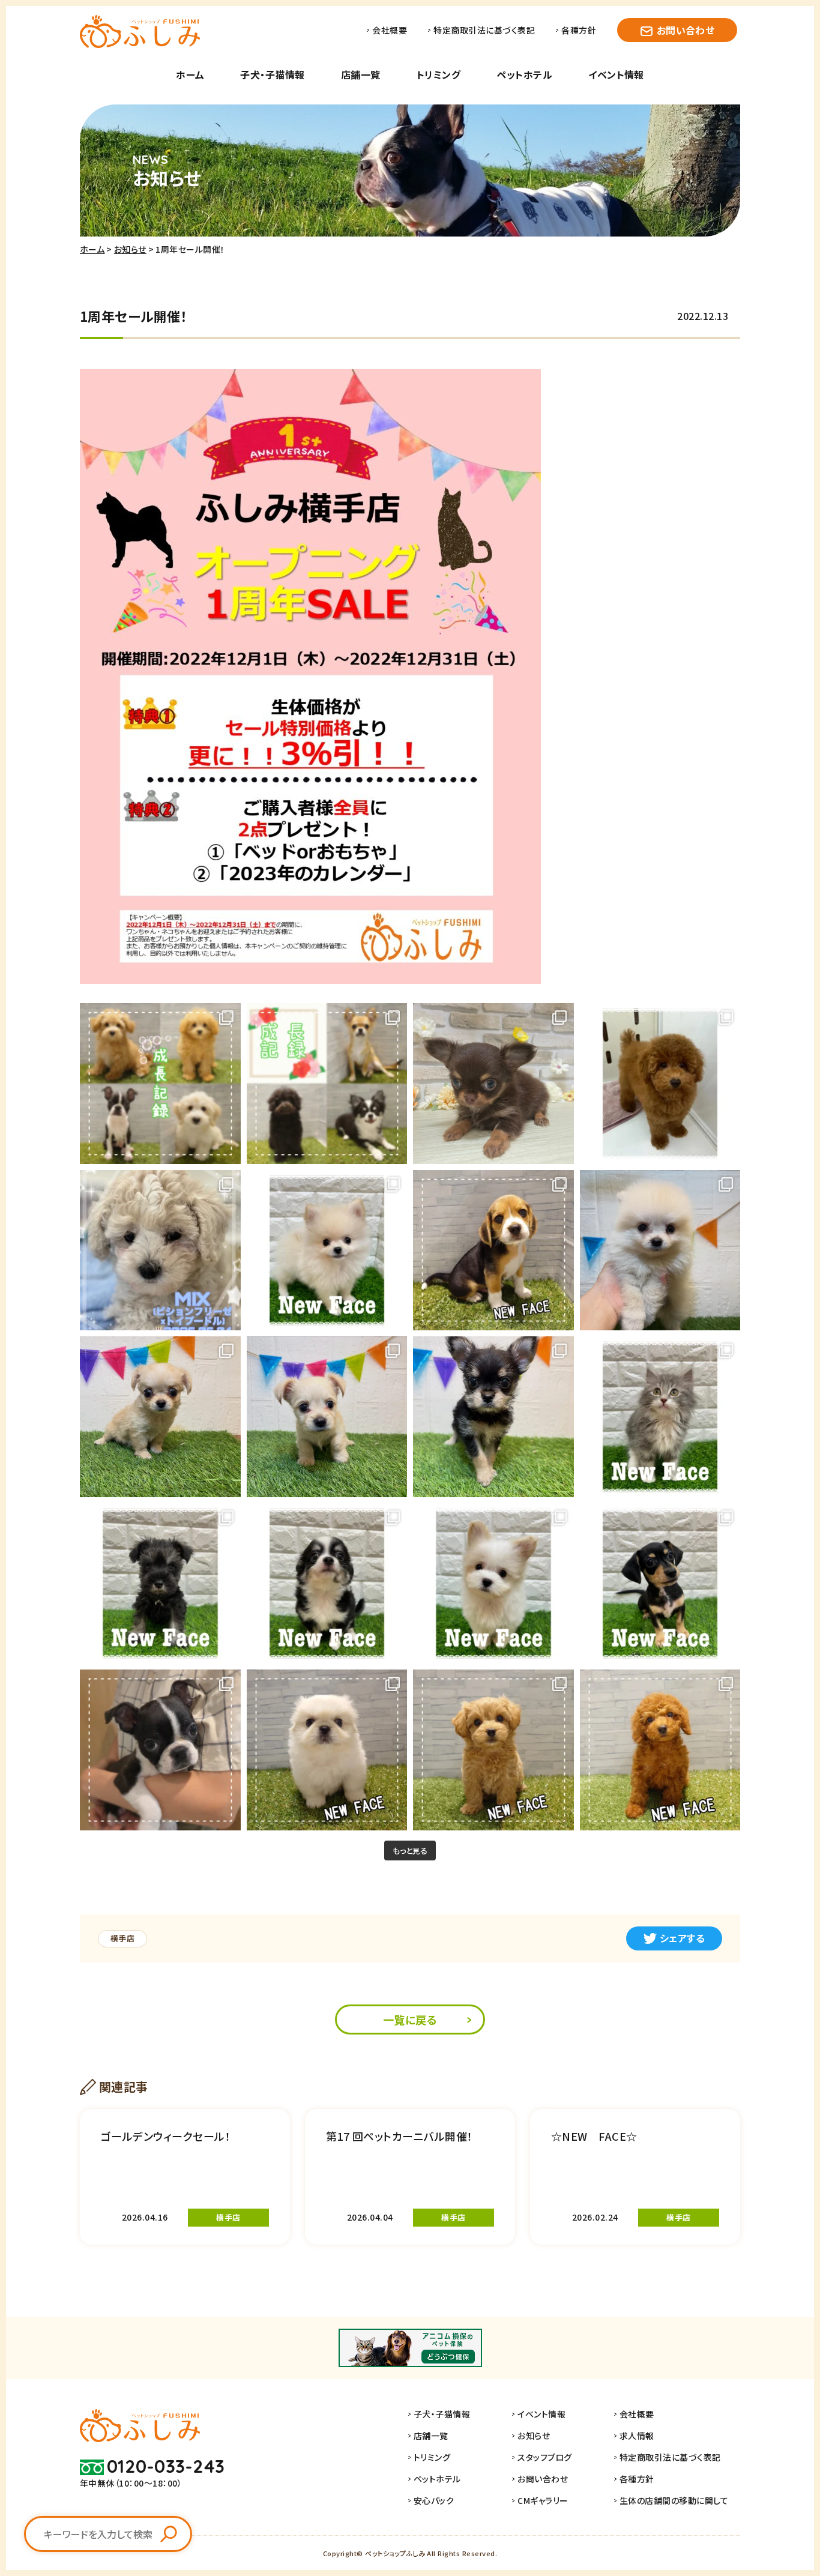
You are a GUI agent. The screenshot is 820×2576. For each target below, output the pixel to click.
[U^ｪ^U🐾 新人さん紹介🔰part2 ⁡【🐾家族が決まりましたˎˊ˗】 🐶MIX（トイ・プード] (493, 1750)
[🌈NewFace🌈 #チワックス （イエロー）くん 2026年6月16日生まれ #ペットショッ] (327, 1417)
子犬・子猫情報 (272, 74)
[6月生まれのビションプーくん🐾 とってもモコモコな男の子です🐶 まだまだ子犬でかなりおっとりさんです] (160, 1250)
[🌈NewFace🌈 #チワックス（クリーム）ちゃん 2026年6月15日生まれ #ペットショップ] (160, 1417)
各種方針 (579, 30)
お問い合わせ (686, 30)
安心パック (434, 2500)
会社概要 (390, 30)
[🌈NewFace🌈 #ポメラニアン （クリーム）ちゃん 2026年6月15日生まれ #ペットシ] (660, 1250)
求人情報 (637, 2436)
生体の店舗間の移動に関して (674, 2500)
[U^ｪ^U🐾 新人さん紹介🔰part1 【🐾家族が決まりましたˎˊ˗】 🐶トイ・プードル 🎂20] (660, 1750)
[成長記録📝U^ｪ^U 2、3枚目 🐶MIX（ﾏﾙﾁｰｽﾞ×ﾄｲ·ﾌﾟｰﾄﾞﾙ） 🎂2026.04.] (160, 1084)
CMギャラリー (543, 2500)
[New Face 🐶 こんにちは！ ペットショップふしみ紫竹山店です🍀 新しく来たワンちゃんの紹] (327, 1250)
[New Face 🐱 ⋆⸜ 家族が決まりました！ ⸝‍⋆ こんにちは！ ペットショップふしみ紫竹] (660, 1417)
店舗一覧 (361, 74)
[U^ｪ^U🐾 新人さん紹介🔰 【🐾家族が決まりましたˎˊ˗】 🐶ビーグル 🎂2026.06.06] (493, 1250)
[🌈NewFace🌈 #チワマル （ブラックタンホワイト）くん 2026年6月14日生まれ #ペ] (493, 1417)
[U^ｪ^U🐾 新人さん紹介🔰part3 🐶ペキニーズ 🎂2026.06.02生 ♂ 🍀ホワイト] (327, 1750)
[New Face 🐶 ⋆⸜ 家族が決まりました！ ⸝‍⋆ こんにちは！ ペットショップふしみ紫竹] (493, 1584)
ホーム (190, 74)
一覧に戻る (410, 2019)
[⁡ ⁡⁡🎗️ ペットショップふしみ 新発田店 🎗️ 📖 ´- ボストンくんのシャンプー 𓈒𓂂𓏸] (160, 1750)
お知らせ (130, 249)
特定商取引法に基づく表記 (484, 30)
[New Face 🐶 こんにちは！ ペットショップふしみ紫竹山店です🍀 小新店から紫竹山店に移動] (660, 1584)
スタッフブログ (544, 2457)
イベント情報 (616, 74)
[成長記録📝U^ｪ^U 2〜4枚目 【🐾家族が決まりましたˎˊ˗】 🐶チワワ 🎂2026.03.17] (327, 1084)
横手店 (122, 1938)
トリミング (439, 74)
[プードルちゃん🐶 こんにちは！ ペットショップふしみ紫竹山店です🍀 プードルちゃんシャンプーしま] (660, 1084)
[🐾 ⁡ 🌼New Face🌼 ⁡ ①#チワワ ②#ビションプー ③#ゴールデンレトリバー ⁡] (493, 1084)
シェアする (682, 1938)
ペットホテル (524, 74)
